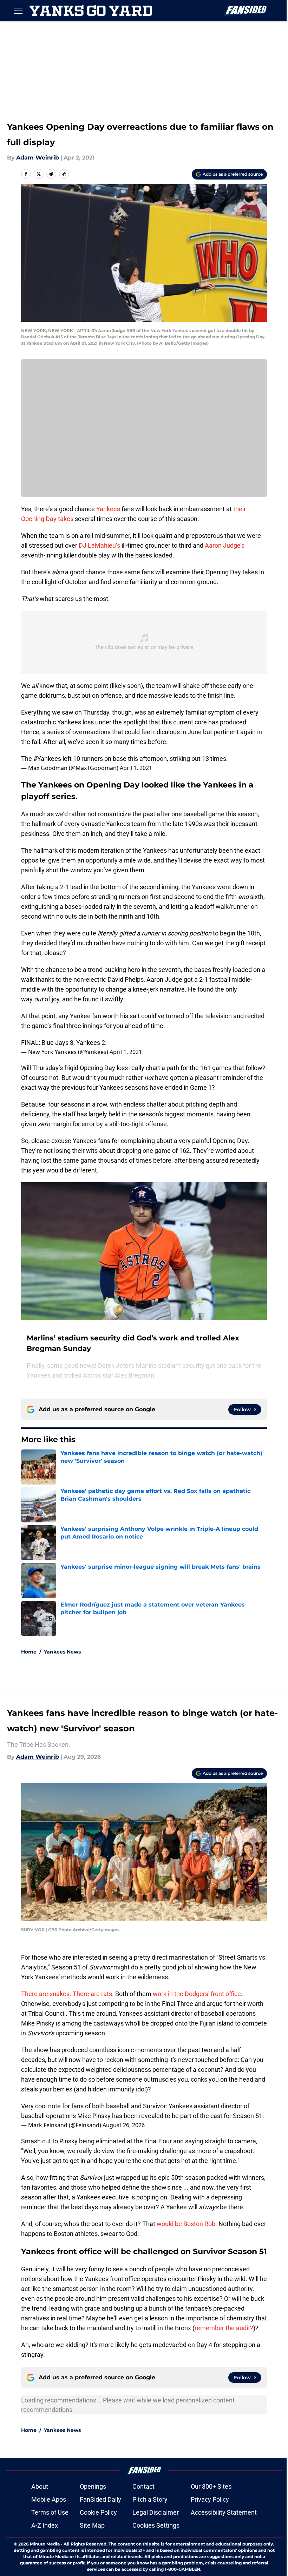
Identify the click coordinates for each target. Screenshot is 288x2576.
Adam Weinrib (38, 158)
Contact (143, 2486)
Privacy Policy (210, 2499)
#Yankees (47, 759)
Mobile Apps (49, 2499)
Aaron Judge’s (225, 545)
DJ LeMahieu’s (99, 545)
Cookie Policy (98, 2512)
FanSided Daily (100, 2499)
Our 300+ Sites (211, 2486)
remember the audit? (224, 2328)
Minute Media (45, 2544)
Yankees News (62, 1652)
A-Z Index (45, 2525)
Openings (93, 2486)
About (40, 2486)
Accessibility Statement (224, 2512)
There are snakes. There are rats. (67, 1994)
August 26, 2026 (124, 2125)
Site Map (92, 2525)
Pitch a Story (150, 2499)
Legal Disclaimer (156, 2512)
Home (29, 1652)
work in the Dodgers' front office (197, 1994)
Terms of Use (50, 2512)
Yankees (108, 509)
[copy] (64, 174)
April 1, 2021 (136, 768)
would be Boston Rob (186, 2224)
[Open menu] (18, 11)
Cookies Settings (156, 2525)
